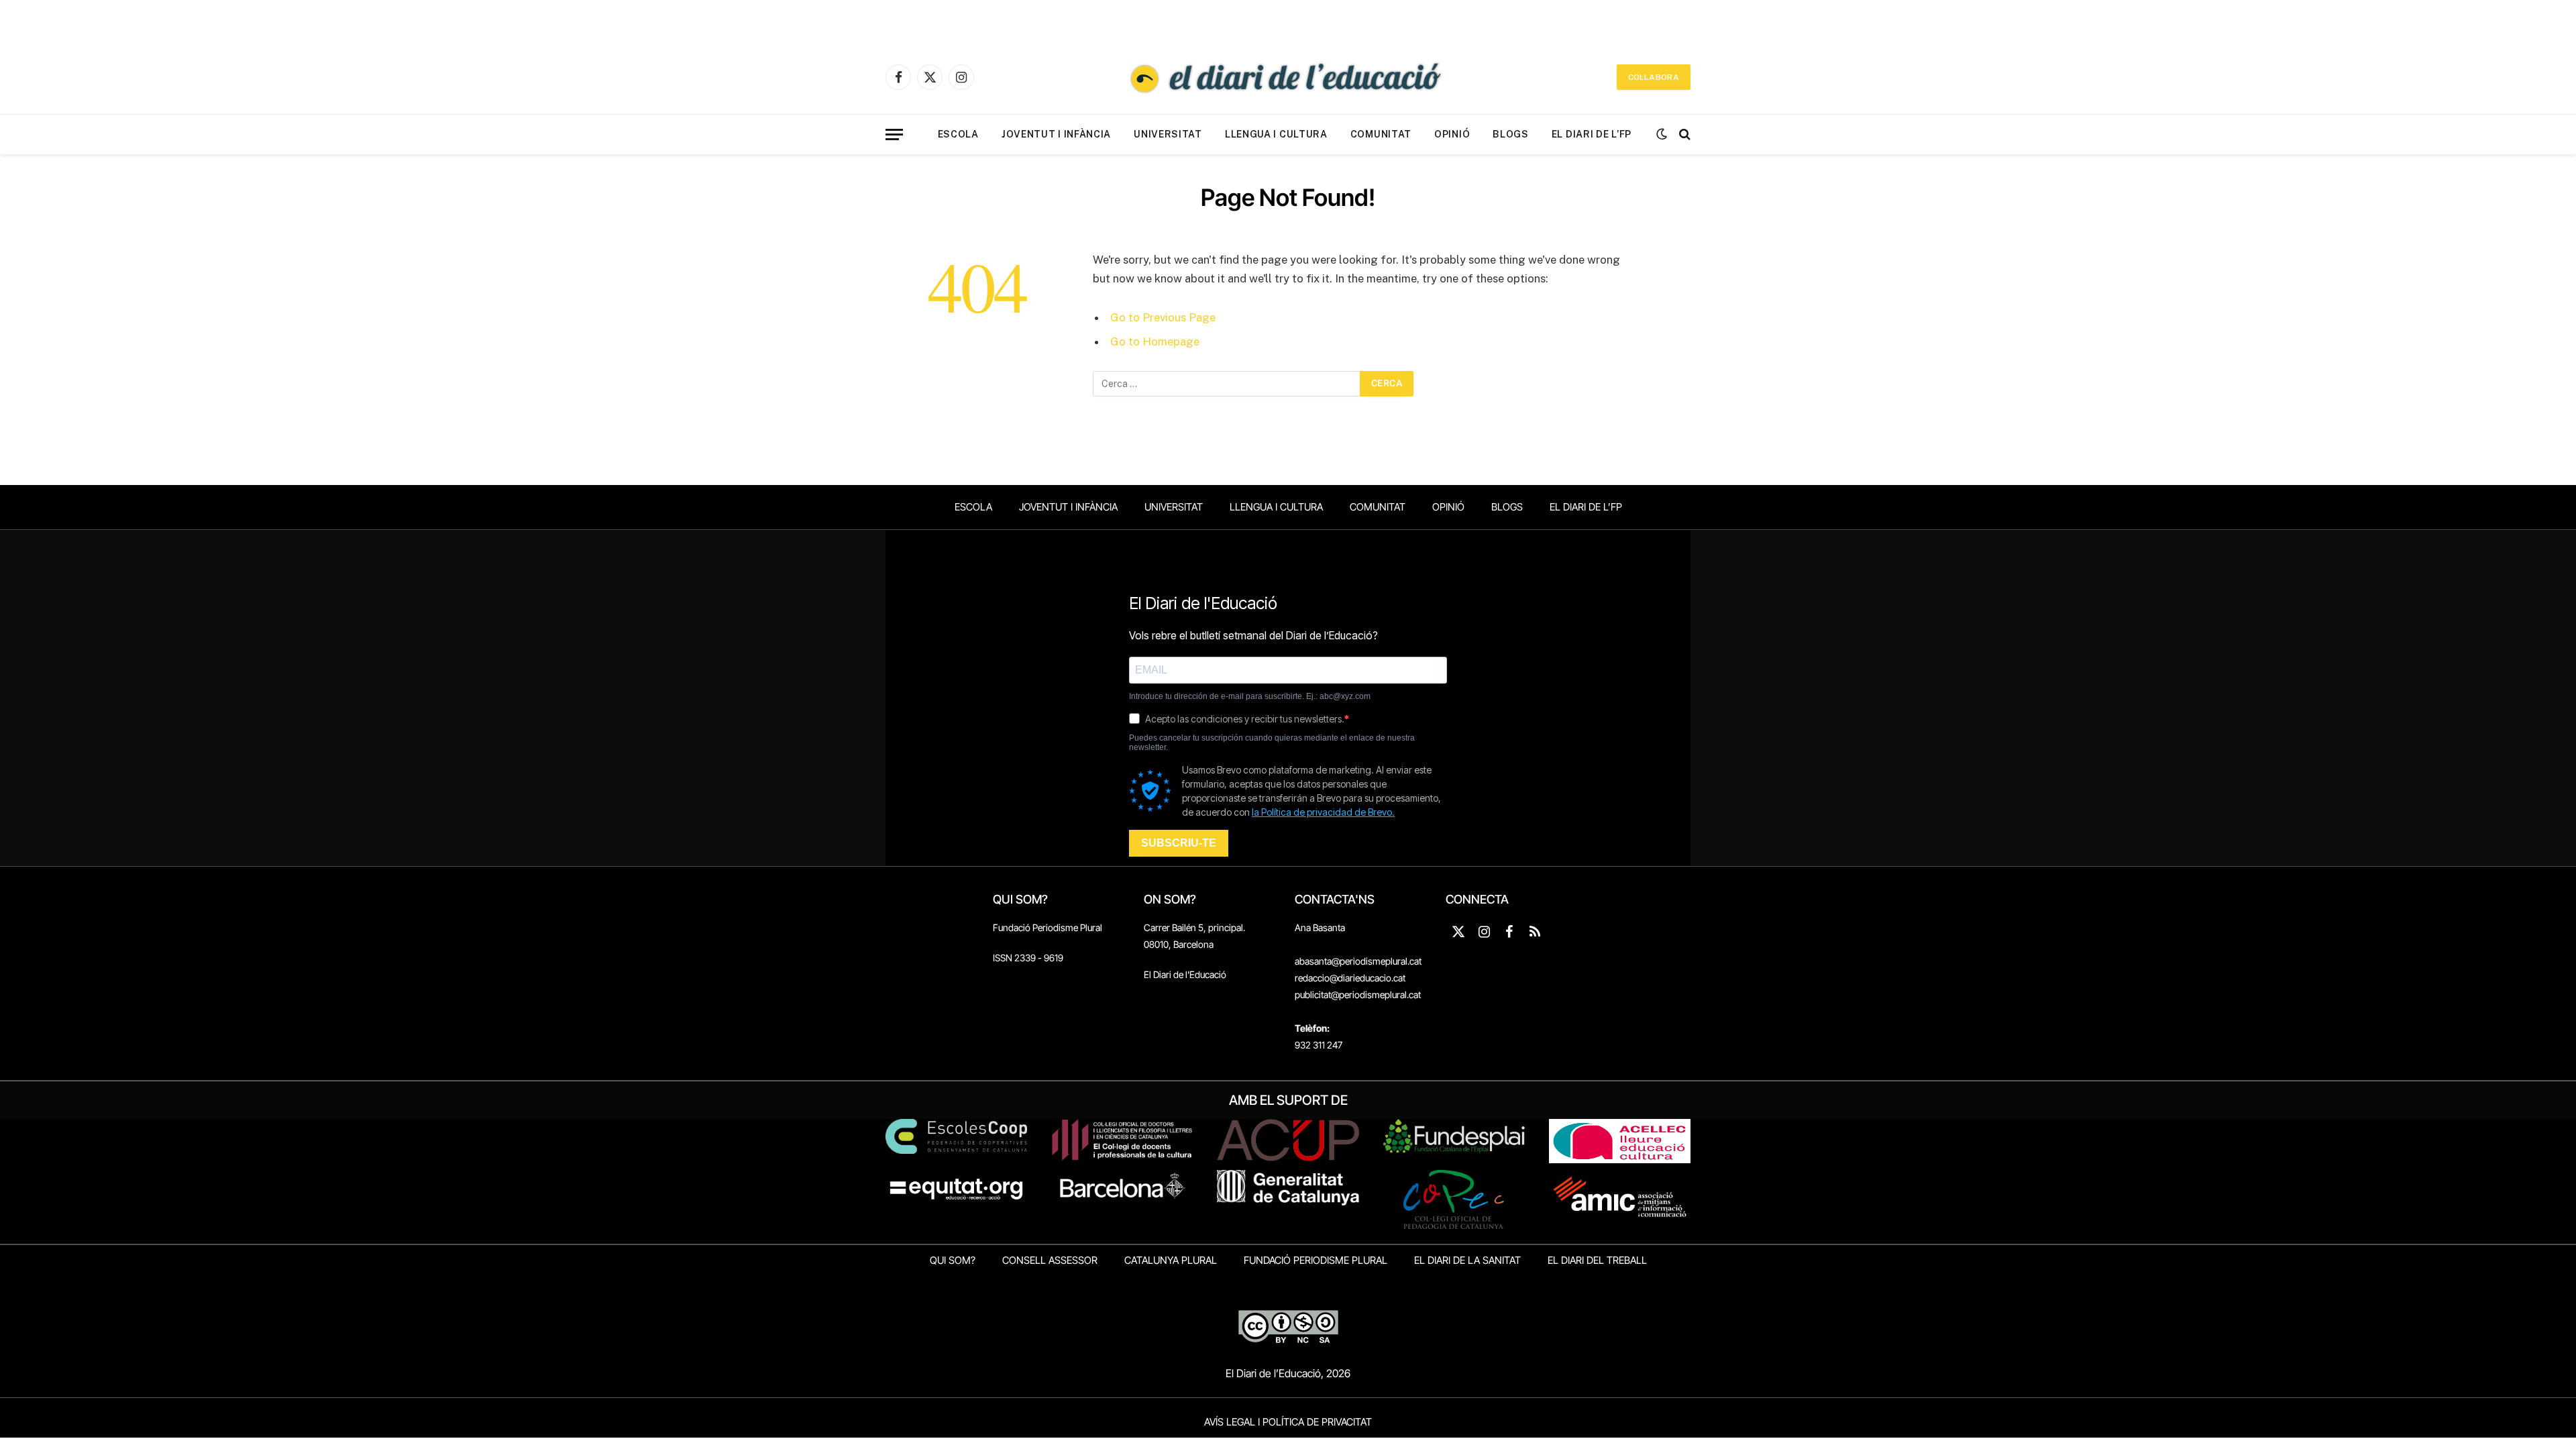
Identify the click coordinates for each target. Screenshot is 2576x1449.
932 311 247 (1319, 1045)
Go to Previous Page (1163, 317)
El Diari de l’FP (1592, 134)
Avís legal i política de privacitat (1288, 1422)
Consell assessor (1050, 1260)
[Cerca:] (1227, 384)
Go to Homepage (1155, 341)
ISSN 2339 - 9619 (1028, 958)
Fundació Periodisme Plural (1048, 927)
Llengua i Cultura (1276, 134)
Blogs (1511, 134)
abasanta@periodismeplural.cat (1358, 961)
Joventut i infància (1056, 134)
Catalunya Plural (1171, 1260)
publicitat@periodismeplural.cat (1358, 995)
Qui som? (953, 1260)
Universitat (1168, 134)
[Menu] (894, 135)
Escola (958, 134)
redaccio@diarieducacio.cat (1350, 978)
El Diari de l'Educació (1185, 974)
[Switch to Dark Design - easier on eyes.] (1662, 134)
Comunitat (1381, 134)
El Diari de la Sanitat (1467, 1260)
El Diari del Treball (1597, 1260)
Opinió (1452, 134)
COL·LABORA (1654, 77)
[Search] (1683, 135)
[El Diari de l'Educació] (1288, 77)
